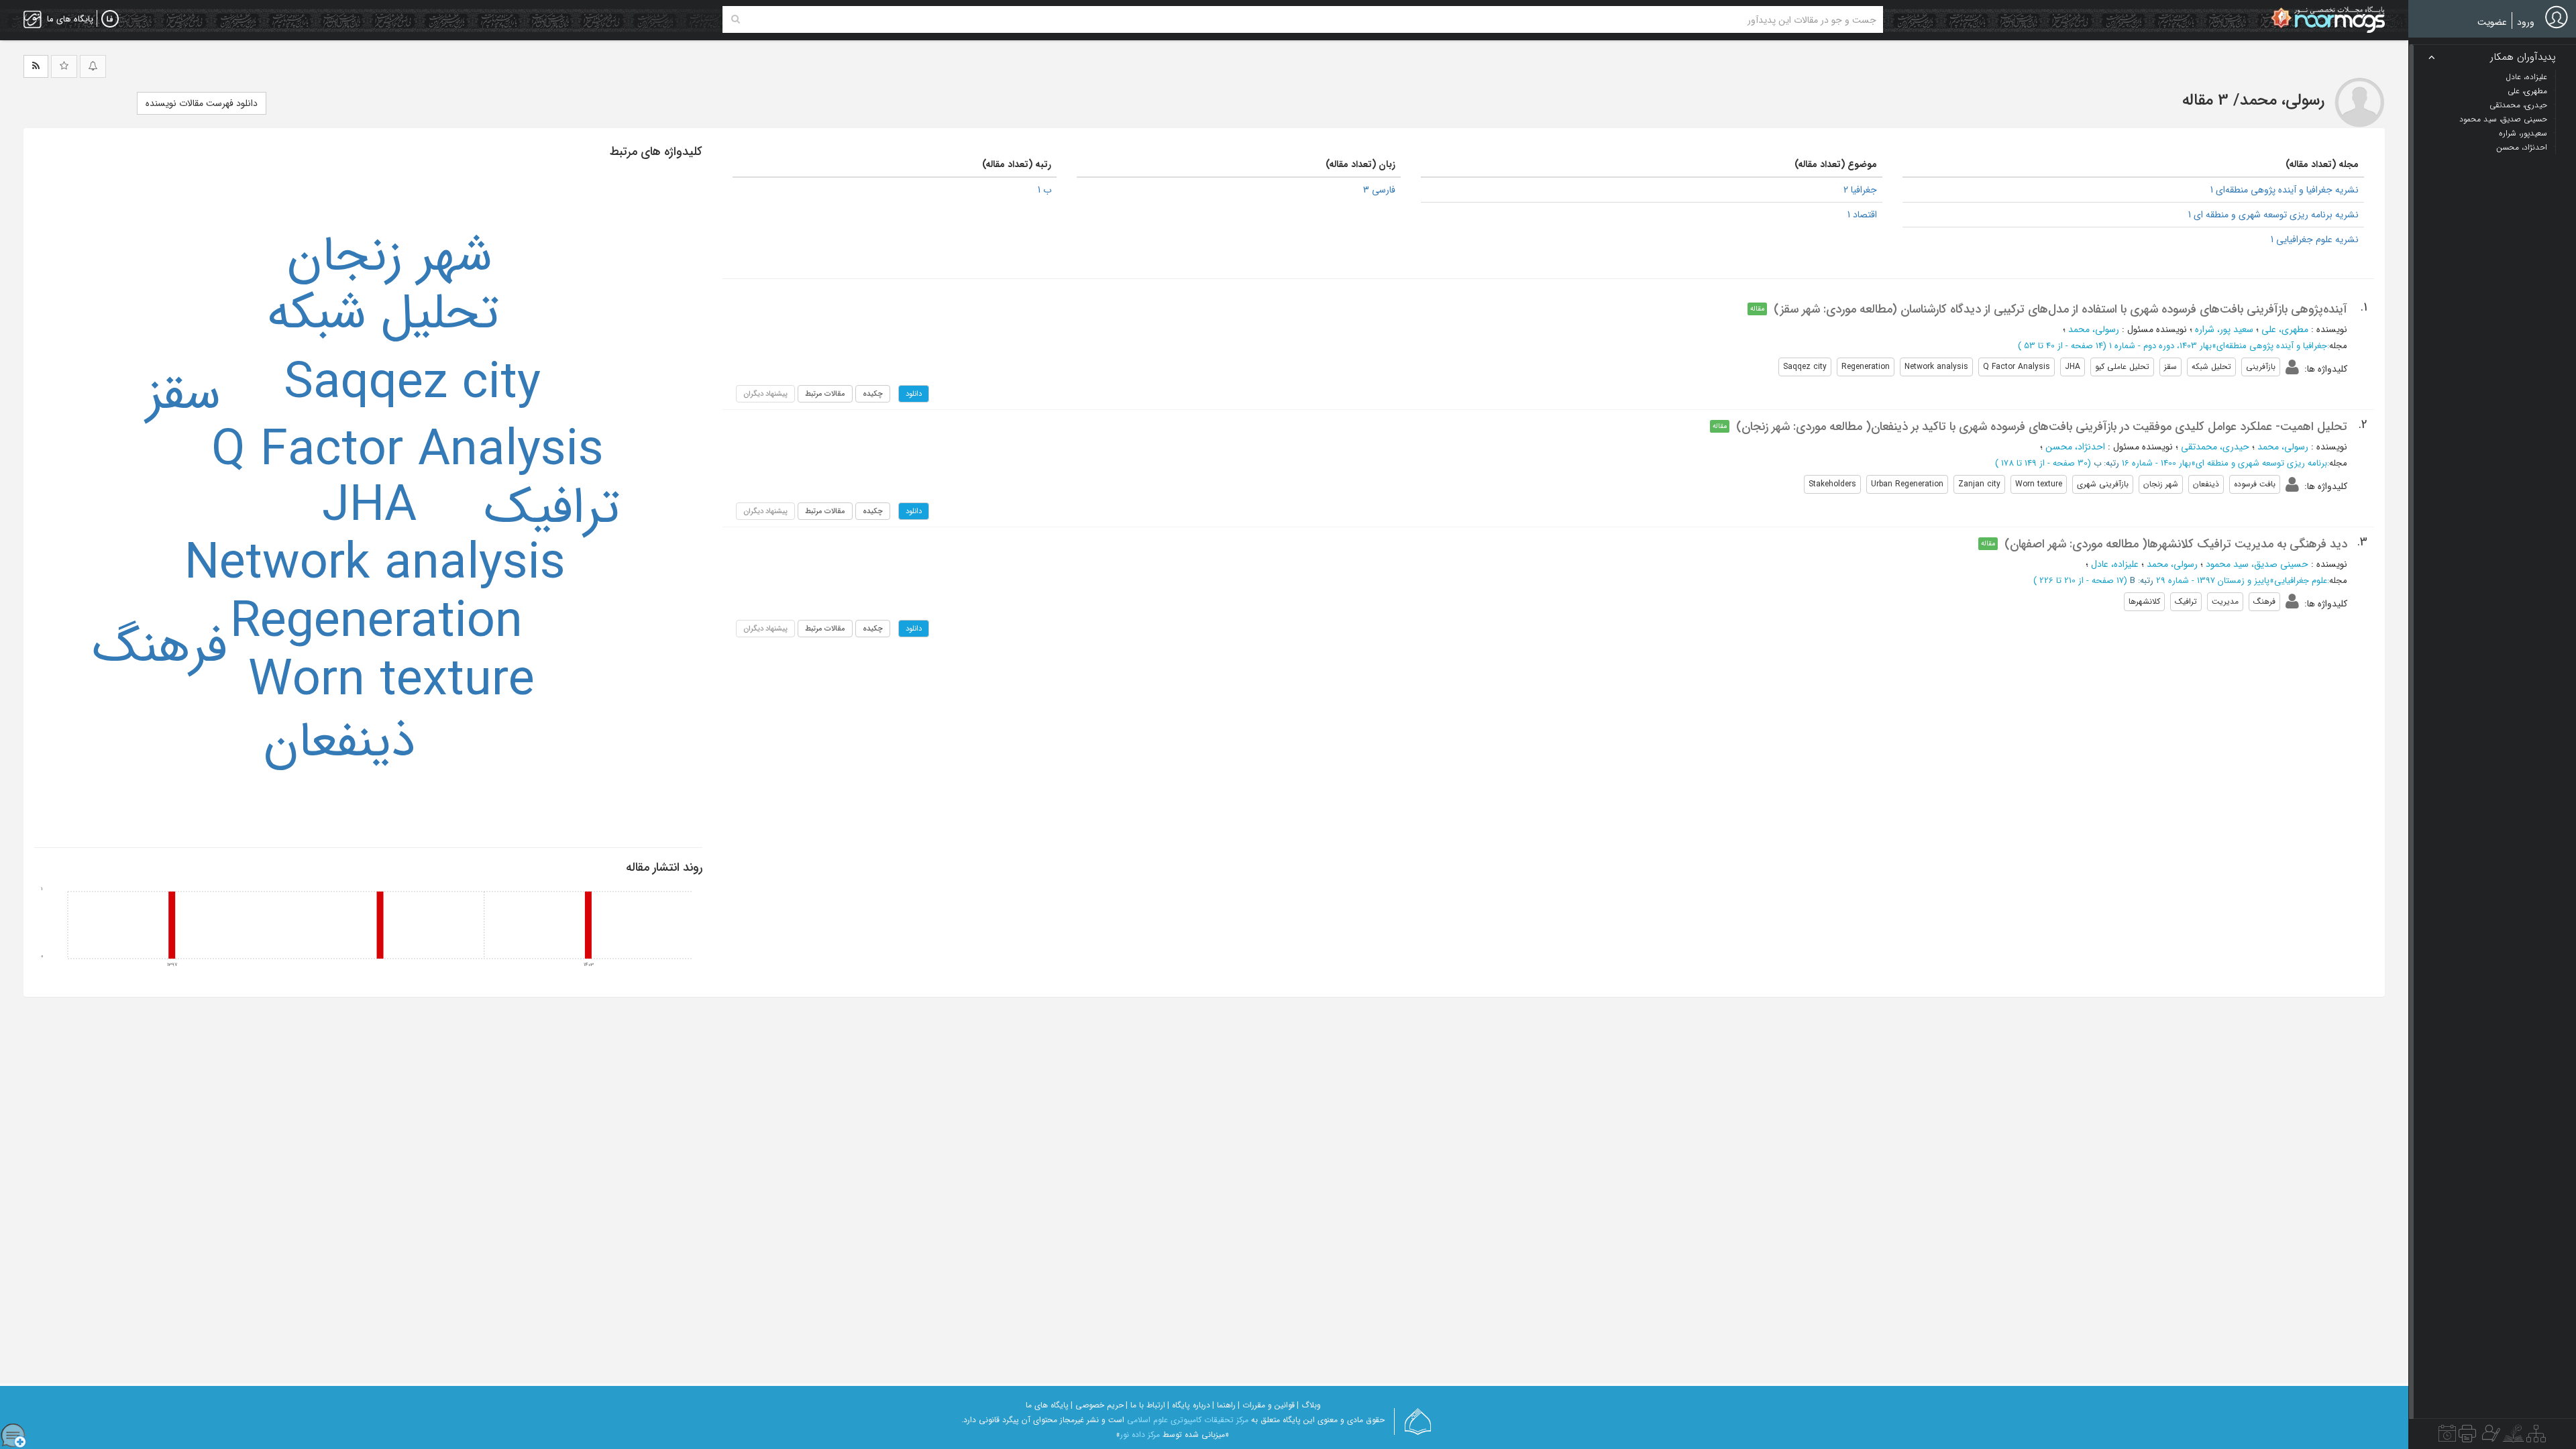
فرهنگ (160, 648)
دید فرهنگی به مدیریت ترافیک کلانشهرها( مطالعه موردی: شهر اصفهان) (2176, 544)
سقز (183, 395)
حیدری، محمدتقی (2215, 447)
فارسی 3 (1379, 190)
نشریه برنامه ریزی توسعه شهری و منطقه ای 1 (2273, 215)
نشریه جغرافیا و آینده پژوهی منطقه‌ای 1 (2285, 190)
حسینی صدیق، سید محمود (2257, 564)
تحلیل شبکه (383, 315)
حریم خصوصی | (1097, 1405)
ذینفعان (339, 743)
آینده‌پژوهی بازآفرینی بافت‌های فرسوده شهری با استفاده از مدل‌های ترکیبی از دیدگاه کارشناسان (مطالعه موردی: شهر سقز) (2060, 309)
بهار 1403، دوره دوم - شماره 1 (2160, 346)
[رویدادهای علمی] (2447, 1437)
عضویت (2492, 22)
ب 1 (1044, 190)
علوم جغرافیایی (2301, 581)
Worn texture (391, 682)
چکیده (873, 394)
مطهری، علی (2285, 329)
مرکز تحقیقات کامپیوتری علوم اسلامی (1188, 1420)
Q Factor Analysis (408, 451)
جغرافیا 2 (1860, 190)
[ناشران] (2467, 1437)
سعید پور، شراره (2224, 329)
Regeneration (376, 623)
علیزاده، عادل (2115, 564)
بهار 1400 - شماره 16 (2156, 463)
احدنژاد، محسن (2075, 447)
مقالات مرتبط (825, 394)
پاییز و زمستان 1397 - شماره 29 (2213, 581)
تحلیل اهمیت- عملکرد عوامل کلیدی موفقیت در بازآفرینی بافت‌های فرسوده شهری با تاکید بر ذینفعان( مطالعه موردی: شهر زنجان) (2042, 427)
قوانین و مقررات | (1266, 1405)
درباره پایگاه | (1189, 1405)
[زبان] (110, 19)
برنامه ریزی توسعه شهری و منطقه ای (2261, 463)
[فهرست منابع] (2536, 1437)
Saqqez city (412, 384)
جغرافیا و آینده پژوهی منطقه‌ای (2272, 346)
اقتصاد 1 (1862, 215)
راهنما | (1224, 1405)
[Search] (736, 19)
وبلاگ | (1309, 1405)
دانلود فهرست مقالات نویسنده (202, 103)
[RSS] (36, 66)
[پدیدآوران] (2489, 1437)
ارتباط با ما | (1145, 1405)
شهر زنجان (390, 257)
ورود (2526, 22)
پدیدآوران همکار (2523, 57)
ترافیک (552, 509)
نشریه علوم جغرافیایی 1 (2315, 239)
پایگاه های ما (1047, 1405)
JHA (369, 507)
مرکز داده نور (1140, 1435)
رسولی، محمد (2094, 329)
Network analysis (375, 565)
